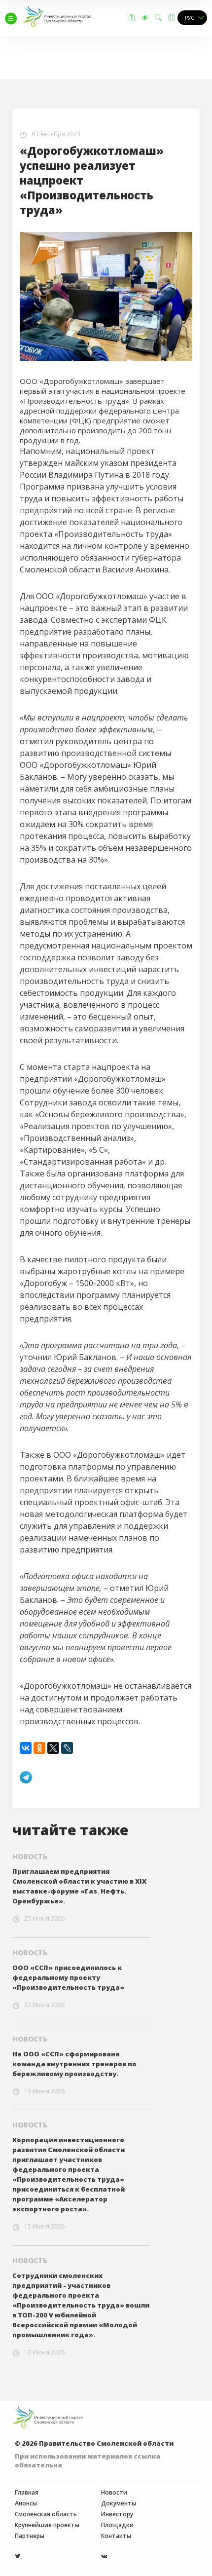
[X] (53, 1748)
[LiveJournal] (67, 1748)
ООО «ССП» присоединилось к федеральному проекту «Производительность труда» (68, 1977)
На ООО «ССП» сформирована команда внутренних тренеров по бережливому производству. (74, 2064)
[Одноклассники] (39, 1748)
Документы (119, 2503)
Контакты (116, 2536)
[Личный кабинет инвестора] (172, 18)
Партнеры (30, 2536)
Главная (27, 2493)
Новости (114, 2493)
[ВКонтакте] (26, 1748)
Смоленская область (46, 2514)
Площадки (117, 2525)
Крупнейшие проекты (47, 2525)
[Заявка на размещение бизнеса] (132, 18)
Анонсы (26, 2503)
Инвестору (117, 2514)
